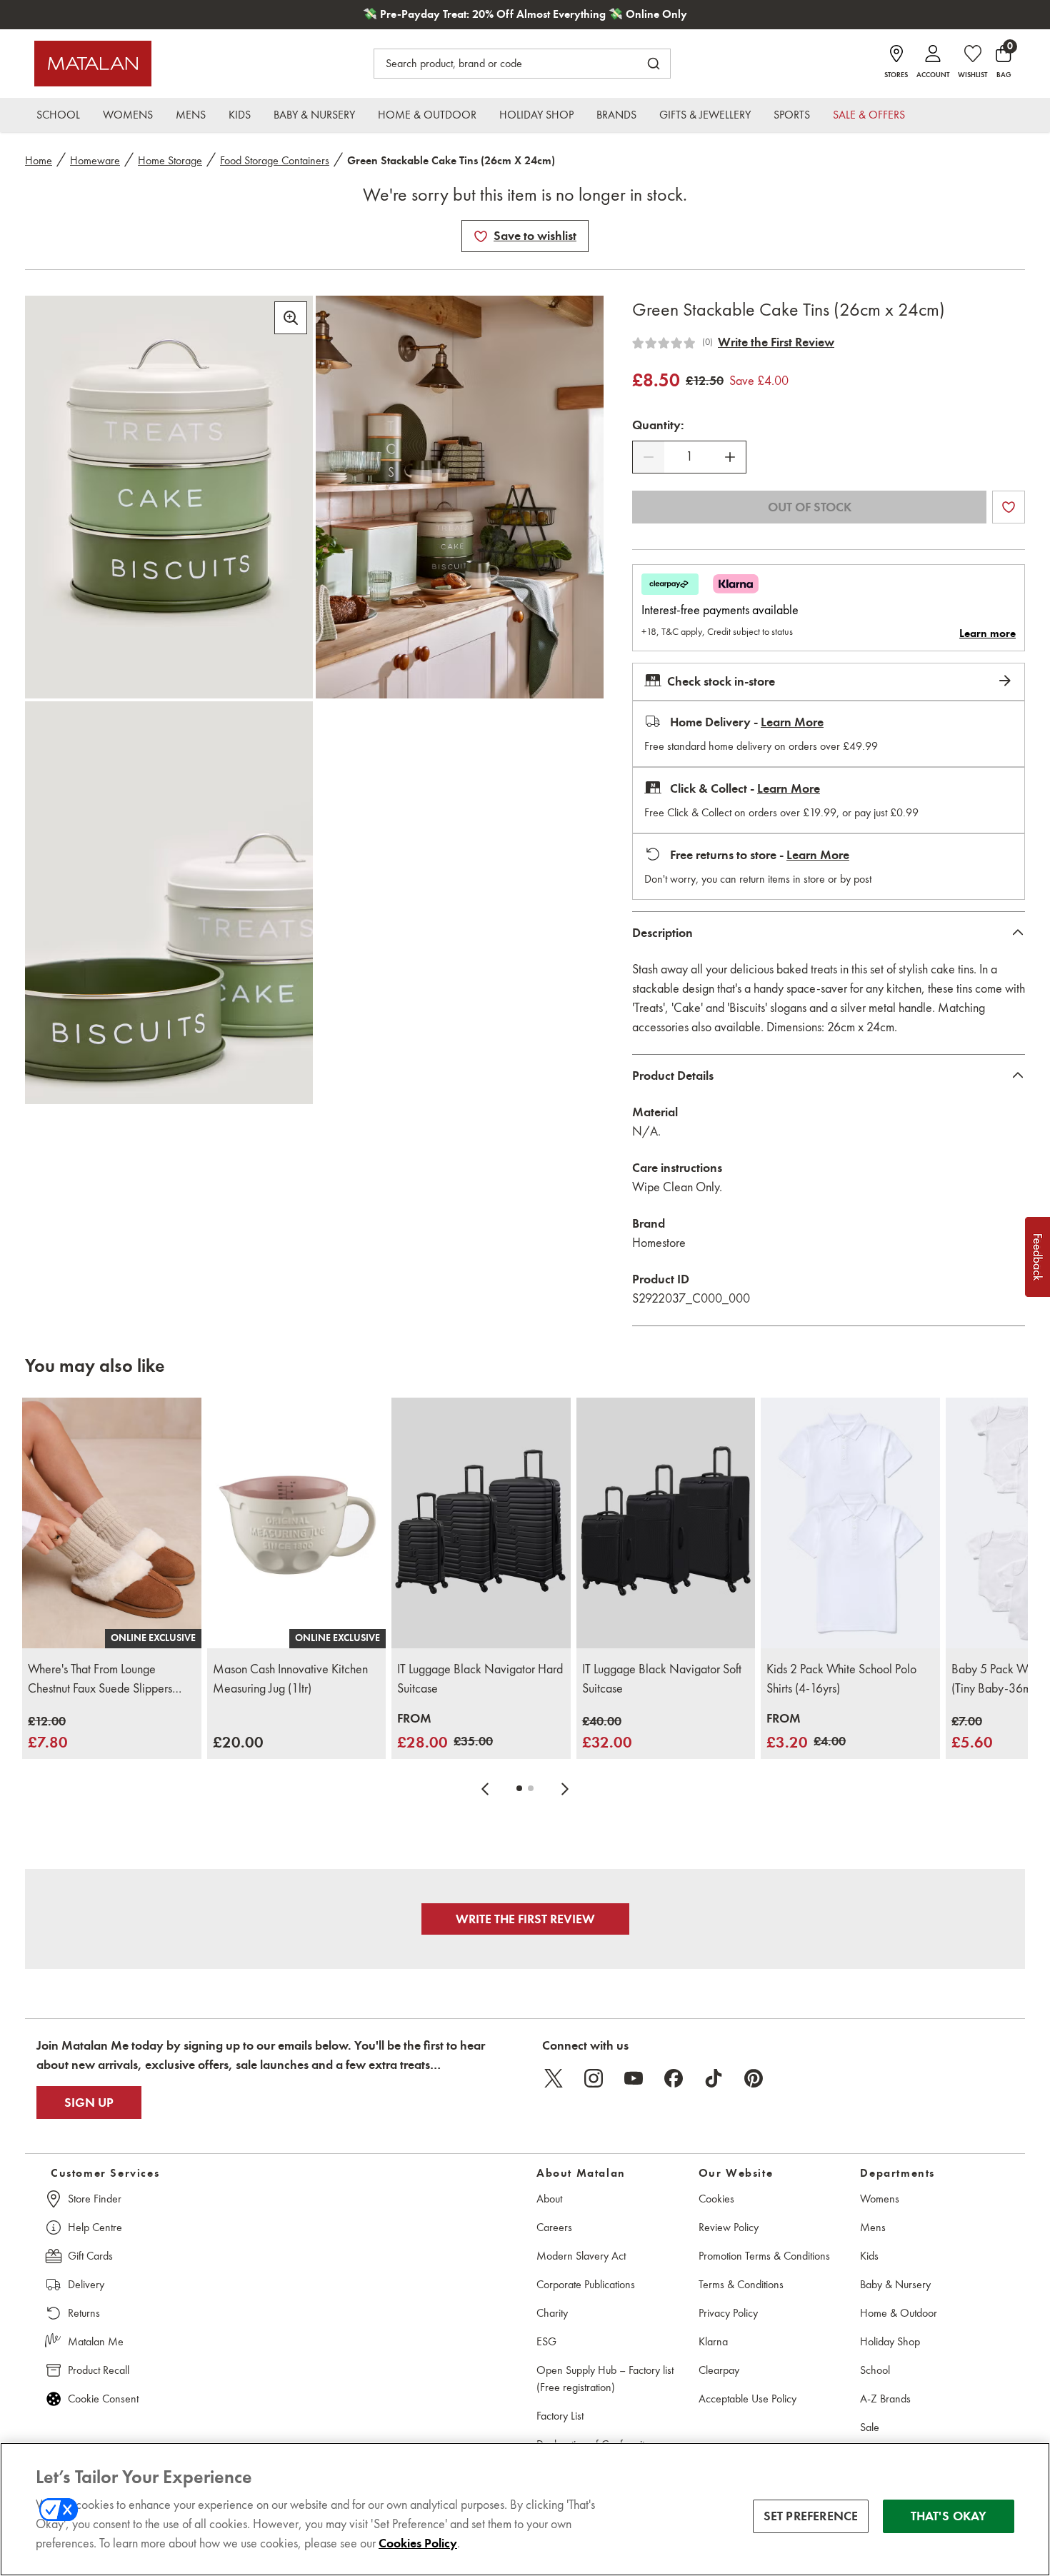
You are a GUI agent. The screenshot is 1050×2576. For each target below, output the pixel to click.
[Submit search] (654, 64)
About (549, 2199)
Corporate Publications (586, 2284)
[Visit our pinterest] (754, 2078)
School (875, 2370)
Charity (552, 2313)
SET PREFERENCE (811, 2516)
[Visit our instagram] (594, 2078)
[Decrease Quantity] (649, 457)
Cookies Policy (418, 2543)
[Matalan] (93, 64)
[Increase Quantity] (730, 457)
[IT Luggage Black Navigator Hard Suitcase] (481, 1523)
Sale (870, 2427)
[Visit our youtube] (634, 2078)
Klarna (713, 2341)
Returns (84, 2313)
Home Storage (170, 160)
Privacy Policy (728, 2313)
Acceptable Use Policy (747, 2399)
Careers (554, 2227)
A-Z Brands (885, 2399)
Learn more (987, 633)
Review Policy (729, 2227)
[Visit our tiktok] (714, 2078)
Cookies (716, 2199)
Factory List (560, 2416)
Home (39, 160)
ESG (546, 2341)
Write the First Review (776, 342)
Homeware (95, 160)
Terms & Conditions (741, 2284)
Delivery (86, 2284)
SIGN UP (89, 2103)
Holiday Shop (890, 2341)
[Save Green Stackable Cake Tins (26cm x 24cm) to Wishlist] (481, 236)
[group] (48, 1733)
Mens (873, 2227)
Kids (869, 2256)
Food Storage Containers (275, 160)
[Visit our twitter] (554, 2078)
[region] (525, 2509)
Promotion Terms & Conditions (764, 2256)
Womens (880, 2199)
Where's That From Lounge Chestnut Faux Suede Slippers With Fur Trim (100, 1680)
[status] (689, 457)
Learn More (792, 722)
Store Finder (95, 2199)
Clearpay (719, 2370)
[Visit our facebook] (674, 2078)
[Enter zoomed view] (291, 318)
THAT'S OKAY (949, 2516)
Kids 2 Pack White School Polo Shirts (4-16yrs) (841, 1679)
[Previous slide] (485, 1788)
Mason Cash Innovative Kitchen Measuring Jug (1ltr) (290, 1679)
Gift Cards (90, 2256)
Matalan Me (96, 2341)
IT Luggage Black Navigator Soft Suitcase (662, 1679)
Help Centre (95, 2227)
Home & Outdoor (899, 2313)
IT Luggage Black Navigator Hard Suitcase (480, 1679)
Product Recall (99, 2370)
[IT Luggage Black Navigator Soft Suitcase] (666, 1523)
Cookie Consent (103, 2399)
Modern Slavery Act (581, 2256)
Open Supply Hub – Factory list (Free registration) (605, 2379)
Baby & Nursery (895, 2284)
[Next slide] (565, 1788)
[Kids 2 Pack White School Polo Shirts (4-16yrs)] (850, 1523)
